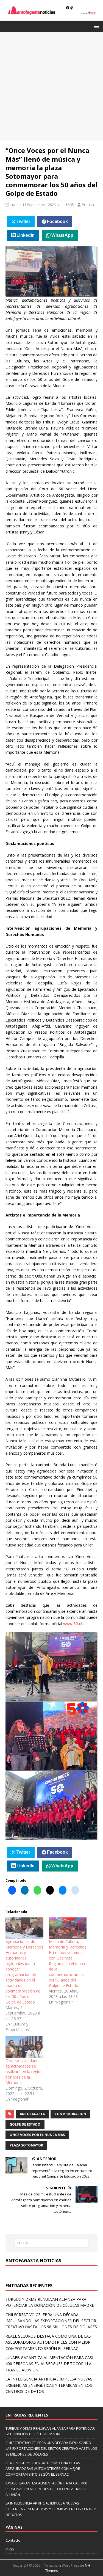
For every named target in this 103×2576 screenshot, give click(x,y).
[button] (95, 26)
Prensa (88, 205)
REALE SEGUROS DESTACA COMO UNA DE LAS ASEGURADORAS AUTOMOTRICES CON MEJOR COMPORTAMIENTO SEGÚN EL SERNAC (48, 2342)
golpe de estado (25, 2124)
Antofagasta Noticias (33, 2261)
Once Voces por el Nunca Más (37, 2135)
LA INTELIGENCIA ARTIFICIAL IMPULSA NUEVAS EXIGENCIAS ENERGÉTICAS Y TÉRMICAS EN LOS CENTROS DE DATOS (49, 2385)
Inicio (10, 2549)
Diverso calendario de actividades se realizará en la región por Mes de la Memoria (24, 2072)
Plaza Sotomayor (26, 2145)
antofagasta (32, 2114)
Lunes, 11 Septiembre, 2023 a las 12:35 (42, 205)
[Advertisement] (51, 86)
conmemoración (70, 2114)
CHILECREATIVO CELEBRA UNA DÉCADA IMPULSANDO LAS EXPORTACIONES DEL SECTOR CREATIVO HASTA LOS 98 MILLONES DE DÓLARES (51, 2321)
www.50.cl (73, 1624)
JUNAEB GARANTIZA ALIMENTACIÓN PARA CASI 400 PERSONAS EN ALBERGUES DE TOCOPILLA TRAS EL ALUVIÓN (49, 2364)
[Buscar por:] (52, 2243)
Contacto (13, 2540)
